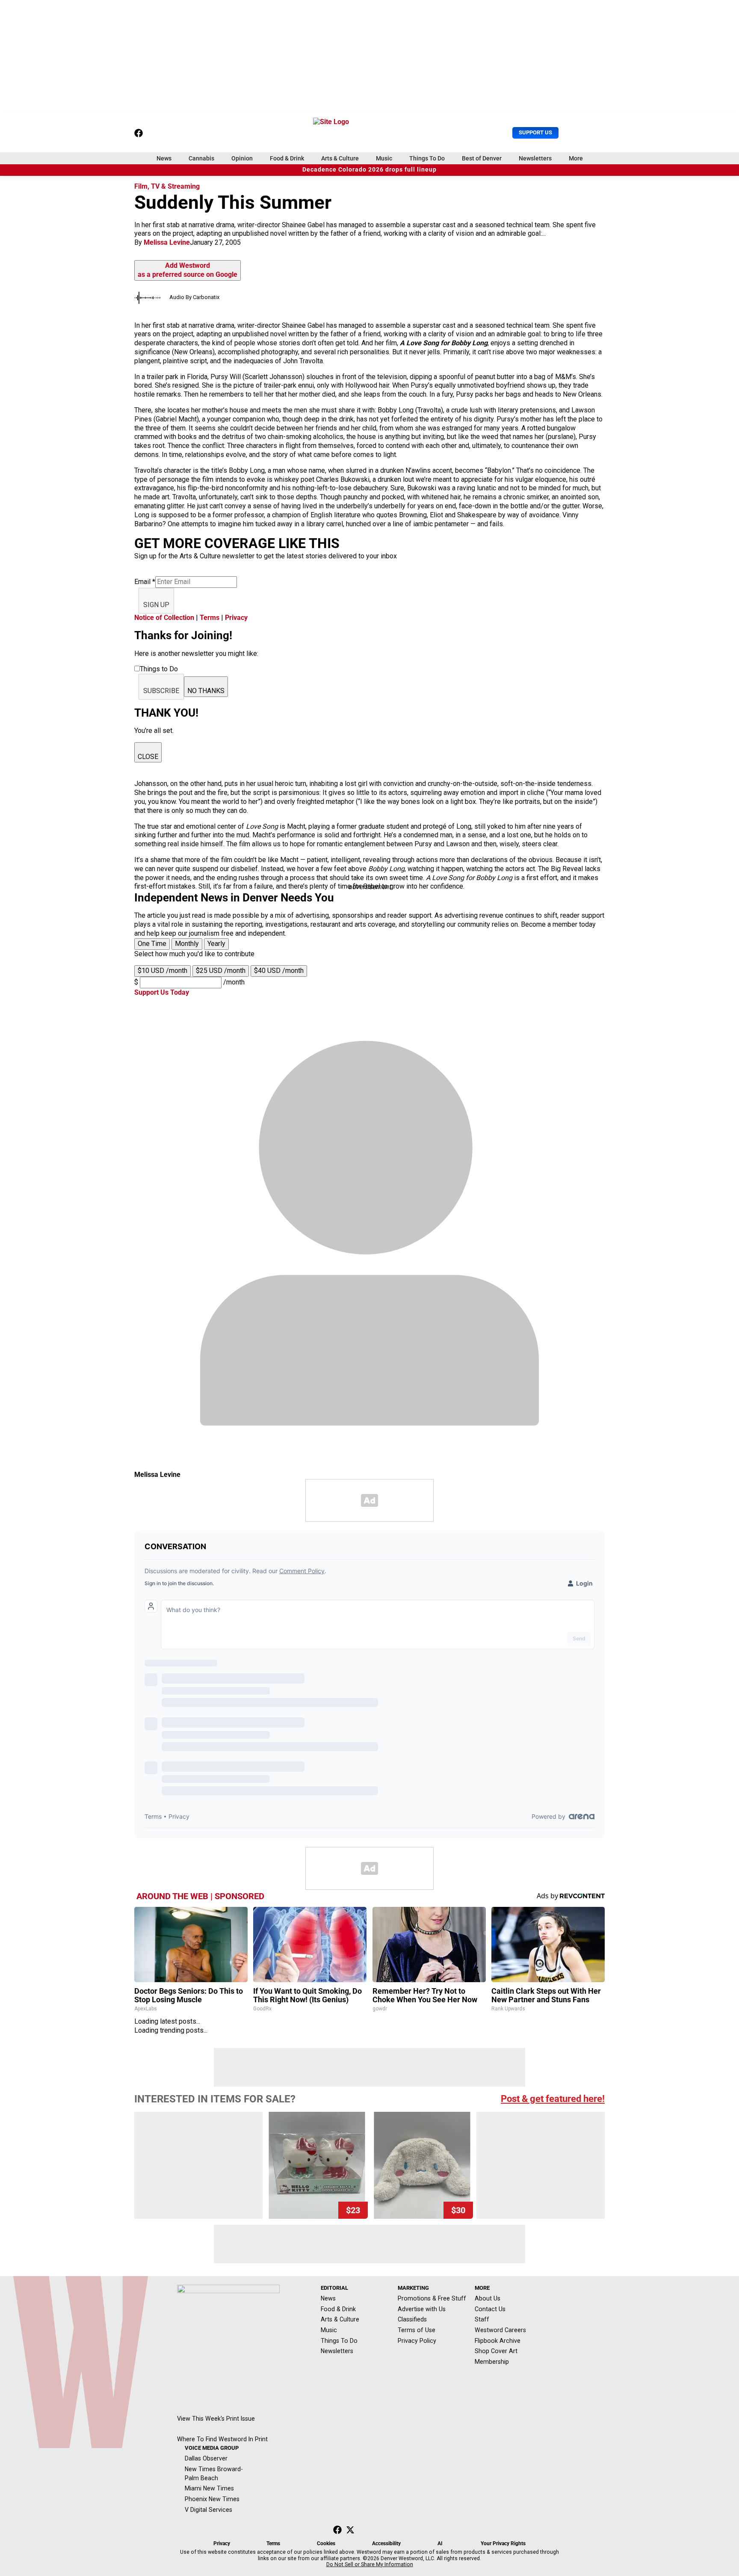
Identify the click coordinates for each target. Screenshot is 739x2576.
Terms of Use (417, 2330)
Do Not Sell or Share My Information (370, 2564)
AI (440, 2543)
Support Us (535, 132)
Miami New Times (209, 2488)
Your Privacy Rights (503, 2543)
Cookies (326, 2543)
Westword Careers (500, 2330)
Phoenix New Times (212, 2499)
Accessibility (386, 2543)
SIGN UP (156, 605)
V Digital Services (208, 2510)
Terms (210, 618)
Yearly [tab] (216, 944)
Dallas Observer (206, 2458)
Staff (482, 2319)
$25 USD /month (221, 971)
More (576, 158)
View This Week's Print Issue (216, 2419)
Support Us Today (162, 992)
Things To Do (427, 158)
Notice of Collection (164, 618)
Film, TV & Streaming (167, 186)
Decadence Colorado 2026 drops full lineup (369, 170)
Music (384, 158)
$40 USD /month (279, 971)
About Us (488, 2298)
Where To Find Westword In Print (222, 2439)
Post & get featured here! (553, 2099)
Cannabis (201, 158)
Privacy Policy (417, 2341)
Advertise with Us (422, 2309)
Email (145, 582)
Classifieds (412, 2319)
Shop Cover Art (496, 2351)
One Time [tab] (152, 944)
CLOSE (148, 757)
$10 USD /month (163, 971)
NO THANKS (206, 691)
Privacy (236, 618)
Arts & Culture (340, 158)
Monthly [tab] (187, 944)
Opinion (242, 158)
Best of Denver (482, 158)
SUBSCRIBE (161, 691)
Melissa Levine (167, 242)
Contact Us (490, 2309)
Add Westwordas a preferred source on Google (188, 270)
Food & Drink (287, 158)
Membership (492, 2362)
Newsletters (535, 158)
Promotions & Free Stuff (432, 2298)
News (164, 158)
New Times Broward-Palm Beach (214, 2474)
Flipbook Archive (498, 2341)
